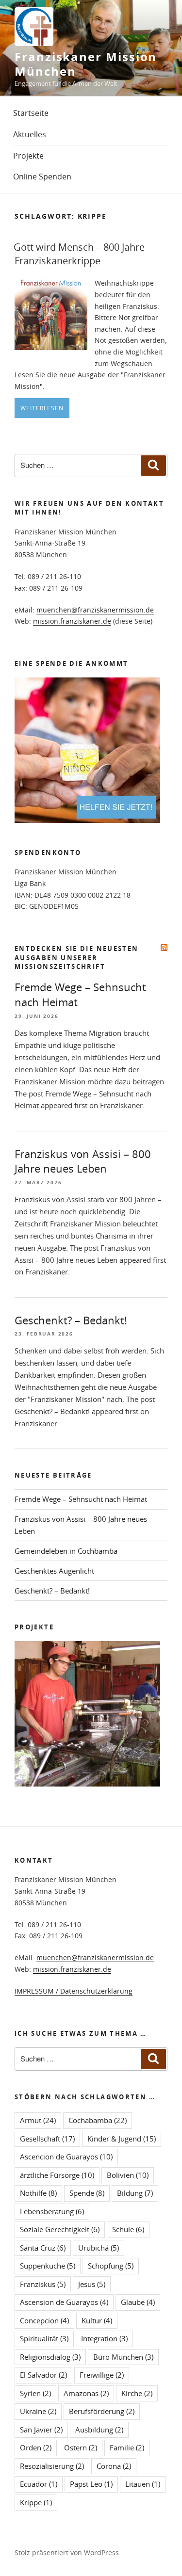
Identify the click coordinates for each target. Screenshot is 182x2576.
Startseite (31, 113)
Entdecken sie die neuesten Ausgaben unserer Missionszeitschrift (76, 957)
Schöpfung (111, 2266)
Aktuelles (30, 134)
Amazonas (86, 2393)
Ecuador (39, 2484)
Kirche (137, 2393)
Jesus (92, 2284)
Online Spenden (42, 177)
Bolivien (128, 2175)
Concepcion (44, 2320)
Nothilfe (38, 2193)
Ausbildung (99, 2430)
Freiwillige (102, 2375)
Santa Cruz (43, 2248)
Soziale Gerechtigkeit (60, 2229)
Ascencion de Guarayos (66, 2157)
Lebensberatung (52, 2211)
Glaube (138, 2302)
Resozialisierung (52, 2466)
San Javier (41, 2430)
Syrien (35, 2393)
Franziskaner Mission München (86, 64)
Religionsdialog (50, 2357)
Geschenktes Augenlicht (54, 1571)
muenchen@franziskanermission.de (95, 610)
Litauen (143, 2484)
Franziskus (43, 2284)
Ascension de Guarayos (64, 2302)
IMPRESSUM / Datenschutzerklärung (74, 1991)
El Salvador (43, 2375)
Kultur (97, 2320)
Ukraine (38, 2411)
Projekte (28, 156)
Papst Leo (91, 2484)
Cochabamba (98, 2120)
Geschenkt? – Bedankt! (71, 1320)
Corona (114, 2466)
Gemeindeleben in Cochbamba (66, 1551)
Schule (128, 2229)
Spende (87, 2193)
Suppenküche (48, 2266)
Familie (127, 2447)
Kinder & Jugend (122, 2139)
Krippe (36, 2502)
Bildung (135, 2193)
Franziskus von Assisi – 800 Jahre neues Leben (83, 1161)
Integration (104, 2338)
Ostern (81, 2447)
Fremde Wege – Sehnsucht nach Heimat (81, 1499)
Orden (36, 2447)
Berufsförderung (102, 2411)
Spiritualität (44, 2338)
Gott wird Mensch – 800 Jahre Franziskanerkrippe (79, 254)
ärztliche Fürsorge (57, 2175)
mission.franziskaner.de (72, 621)
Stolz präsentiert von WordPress (67, 2552)
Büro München (123, 2357)
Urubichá (99, 2248)
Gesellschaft (47, 2139)
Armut (38, 2120)
